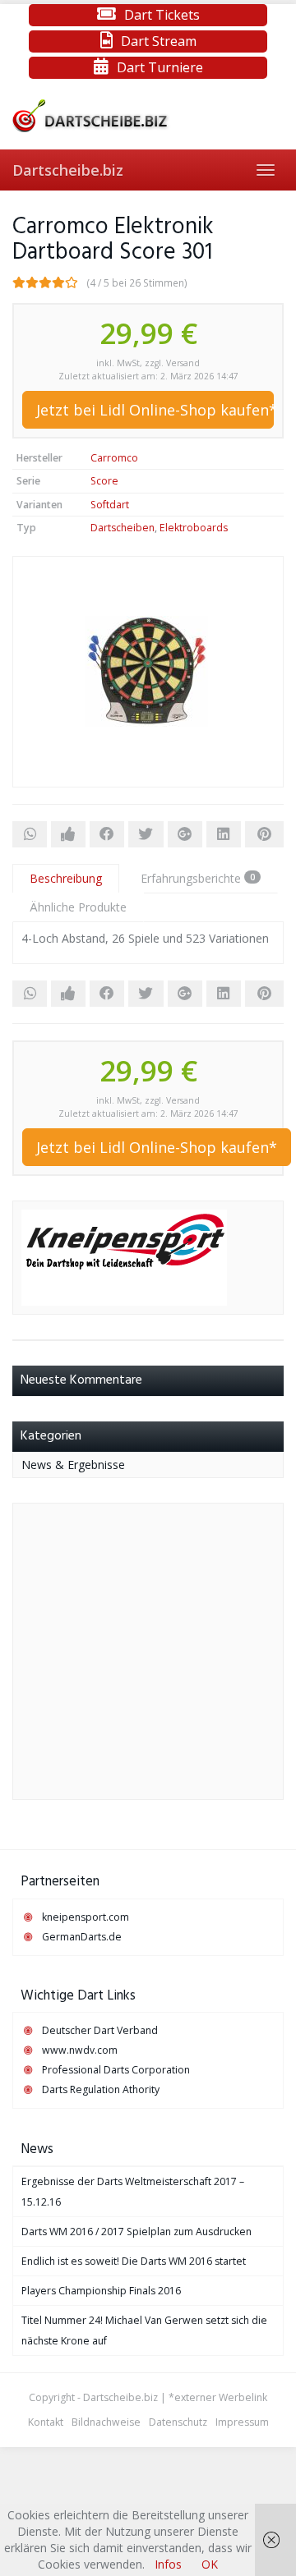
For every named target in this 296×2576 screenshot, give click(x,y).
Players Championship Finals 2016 (101, 2291)
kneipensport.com (86, 1917)
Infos (168, 2564)
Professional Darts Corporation (116, 2070)
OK (210, 2564)
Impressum (242, 2422)
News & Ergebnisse (73, 1465)
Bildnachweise (106, 2422)
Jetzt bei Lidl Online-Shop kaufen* (155, 410)
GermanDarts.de (82, 1937)
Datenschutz (178, 2422)
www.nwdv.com (80, 2050)
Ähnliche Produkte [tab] (78, 907)
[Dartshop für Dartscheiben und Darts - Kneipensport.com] (124, 1256)
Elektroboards (194, 528)
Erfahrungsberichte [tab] (198, 878)
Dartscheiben (123, 528)
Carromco (114, 458)
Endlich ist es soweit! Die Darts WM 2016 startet (134, 2261)
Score (104, 481)
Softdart (110, 505)
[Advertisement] (148, 1651)
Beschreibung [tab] (66, 878)
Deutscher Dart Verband (100, 2030)
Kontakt (46, 2422)
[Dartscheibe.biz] (148, 116)
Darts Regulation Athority (101, 2089)
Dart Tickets (162, 15)
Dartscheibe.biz (68, 170)
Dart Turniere (160, 67)
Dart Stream (159, 41)
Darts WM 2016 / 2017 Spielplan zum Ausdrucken (136, 2232)
